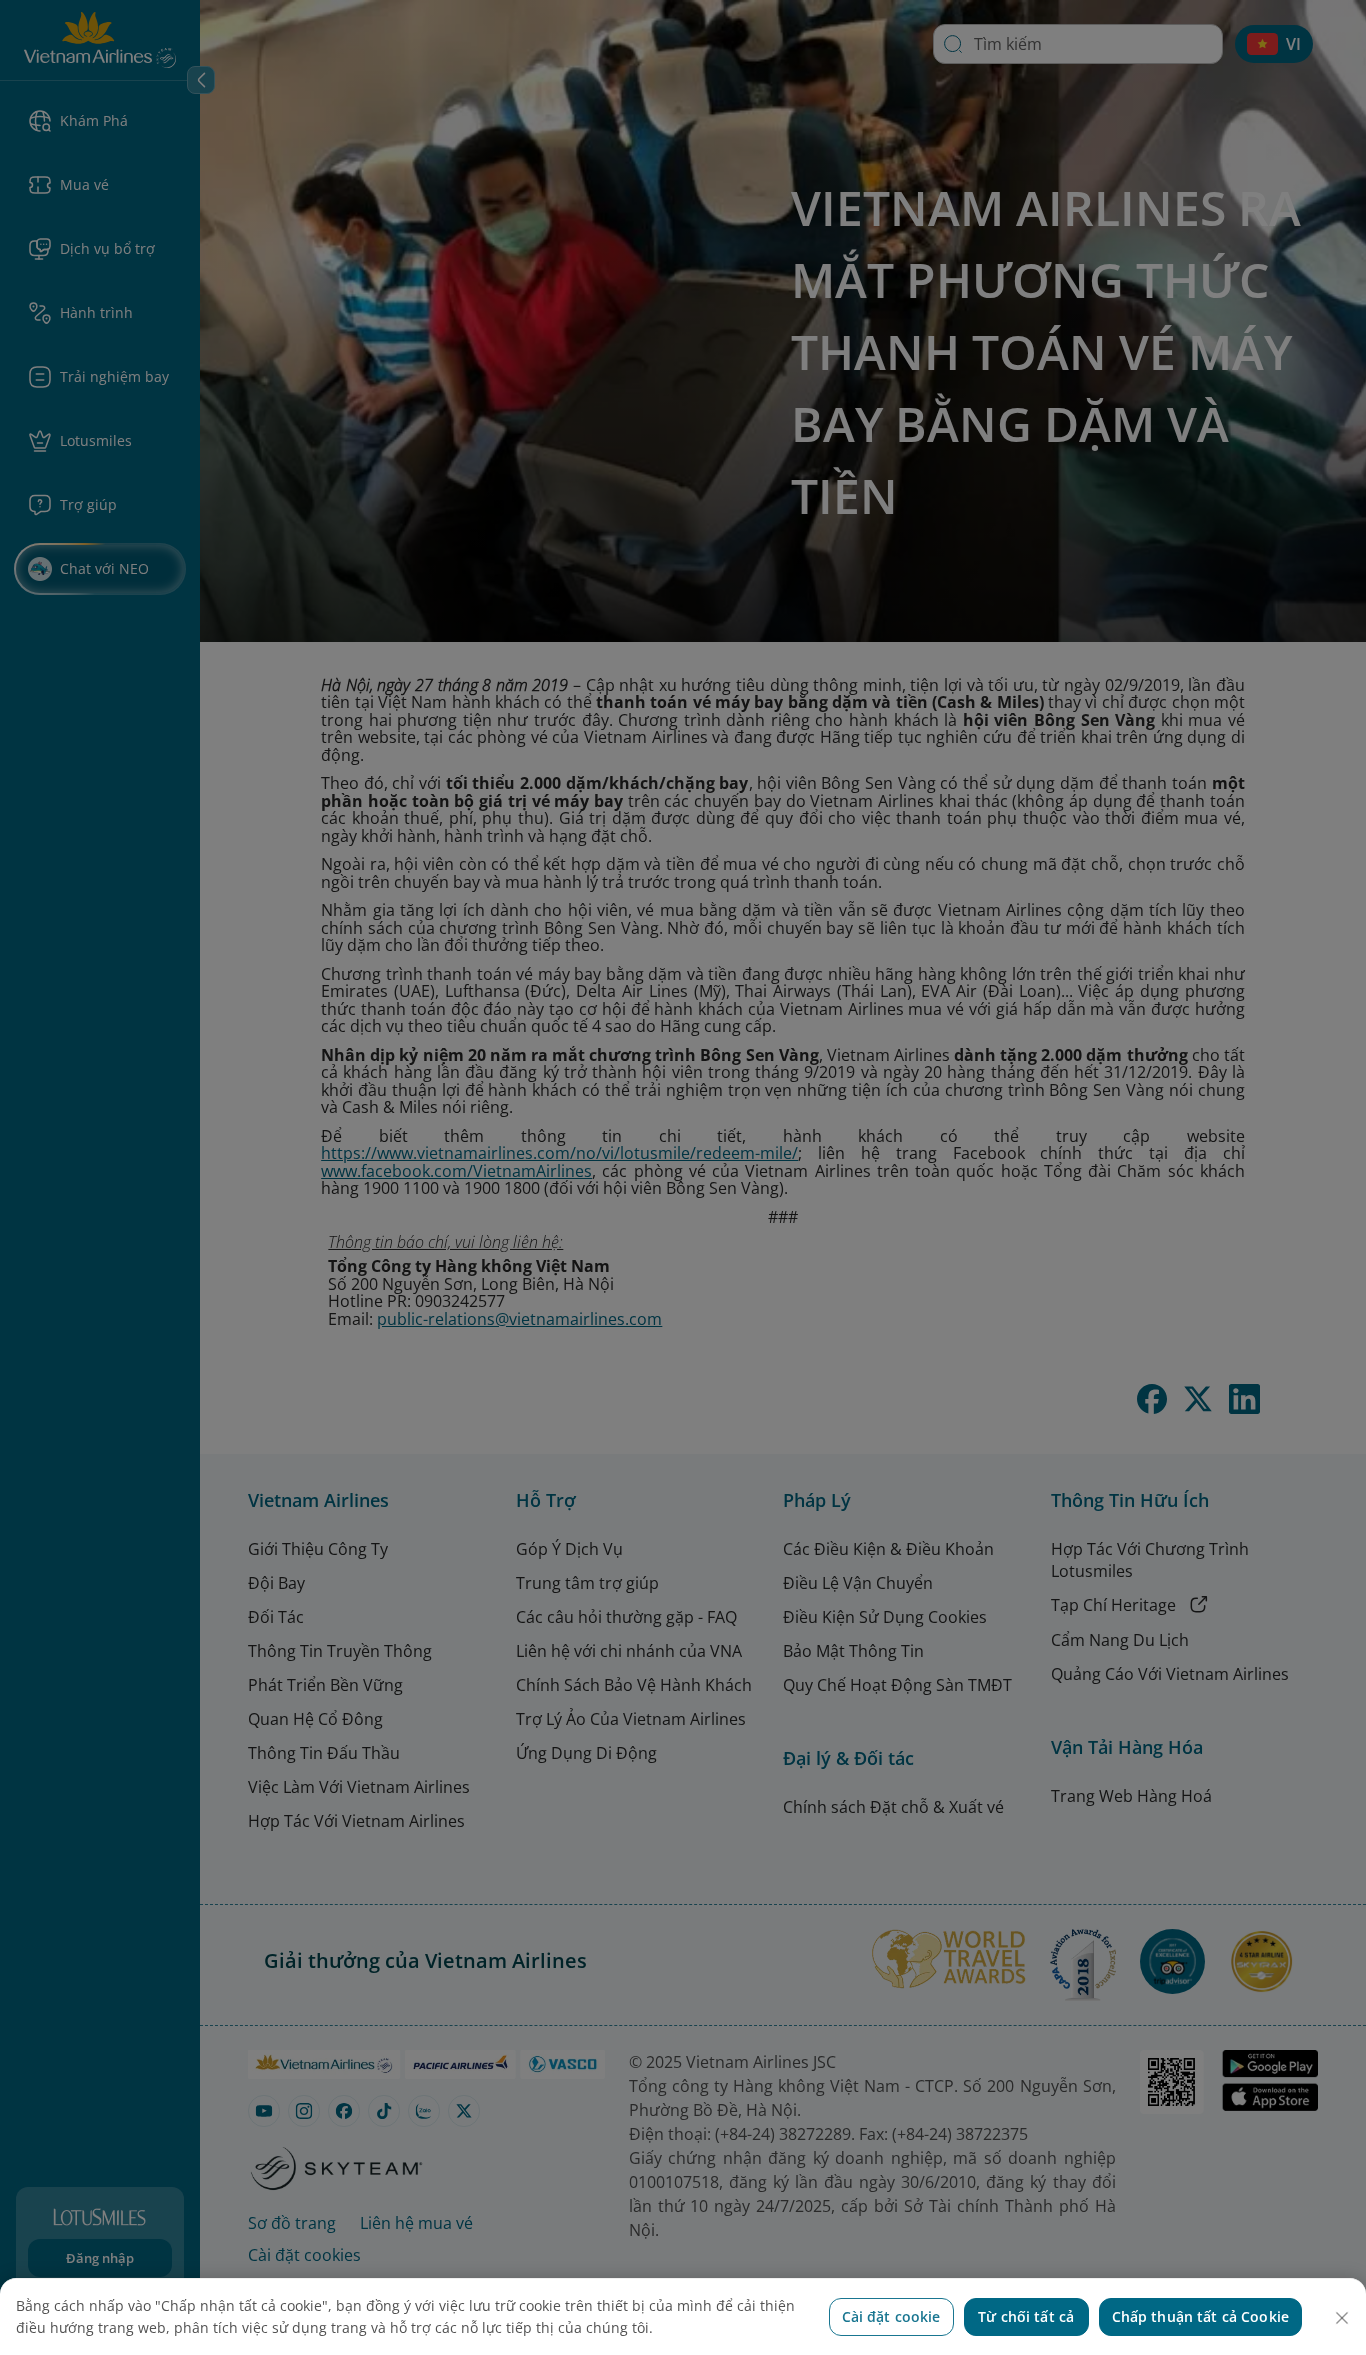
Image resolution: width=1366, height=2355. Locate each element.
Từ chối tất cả (1026, 2316)
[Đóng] (1342, 2318)
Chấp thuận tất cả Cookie (1200, 2316)
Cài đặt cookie (891, 2316)
